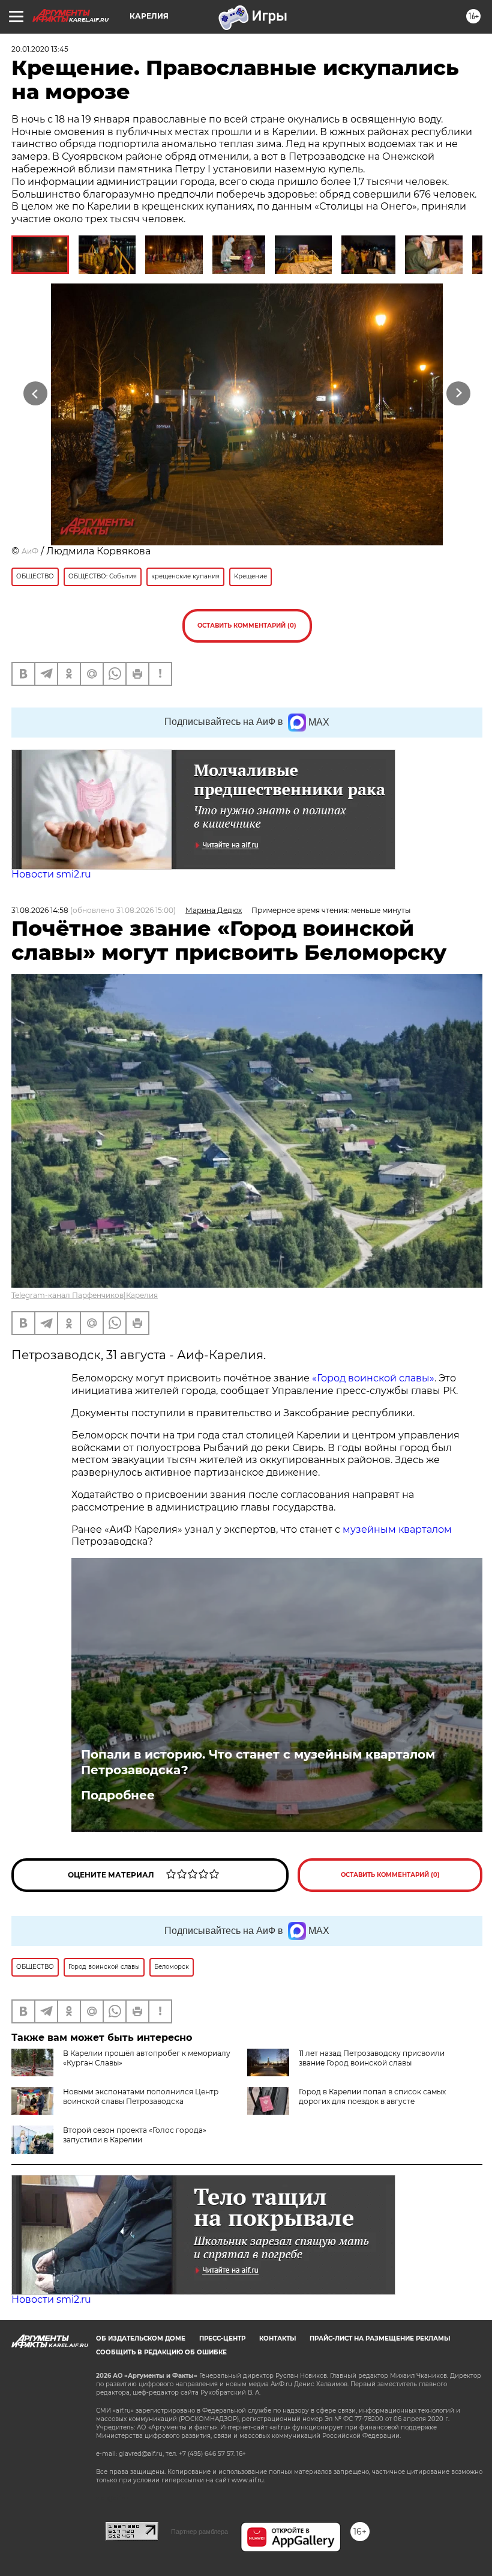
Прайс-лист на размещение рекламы (380, 2338)
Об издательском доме (141, 2338)
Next (459, 394)
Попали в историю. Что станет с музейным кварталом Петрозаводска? (258, 1762)
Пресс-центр (222, 2338)
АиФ (30, 551)
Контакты (277, 2338)
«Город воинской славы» (372, 1378)
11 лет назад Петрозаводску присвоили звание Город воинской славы (372, 2058)
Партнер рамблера (199, 2532)
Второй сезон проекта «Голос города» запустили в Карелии (135, 2135)
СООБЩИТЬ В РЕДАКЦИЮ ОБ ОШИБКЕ (161, 2352)
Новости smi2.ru (51, 874)
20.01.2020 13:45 (40, 49)
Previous (36, 394)
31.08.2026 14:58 (40, 910)
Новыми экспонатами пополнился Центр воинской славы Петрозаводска (141, 2096)
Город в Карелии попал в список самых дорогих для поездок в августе (372, 2096)
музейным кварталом (397, 1529)
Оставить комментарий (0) (247, 626)
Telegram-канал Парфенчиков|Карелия (85, 1295)
